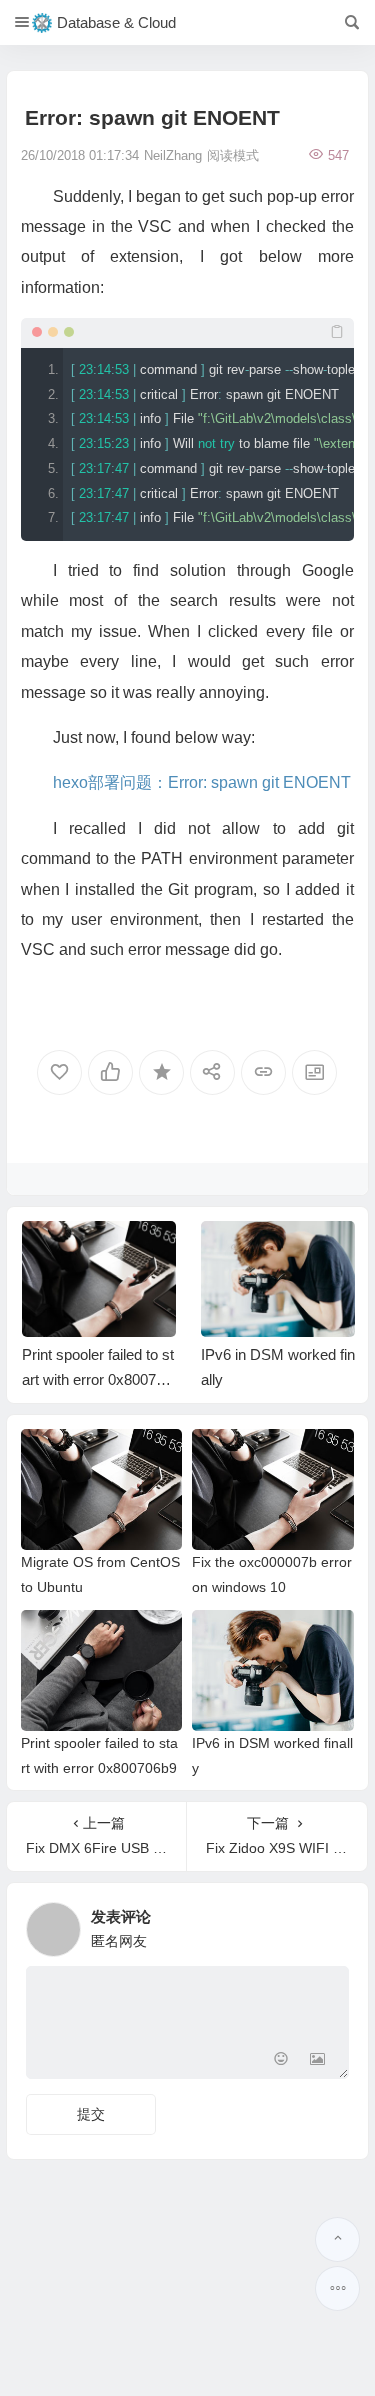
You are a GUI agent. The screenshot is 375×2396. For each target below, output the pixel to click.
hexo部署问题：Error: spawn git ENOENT (202, 782)
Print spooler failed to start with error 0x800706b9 (98, 1379)
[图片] (317, 2061)
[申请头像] (329, 1924)
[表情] (281, 2061)
